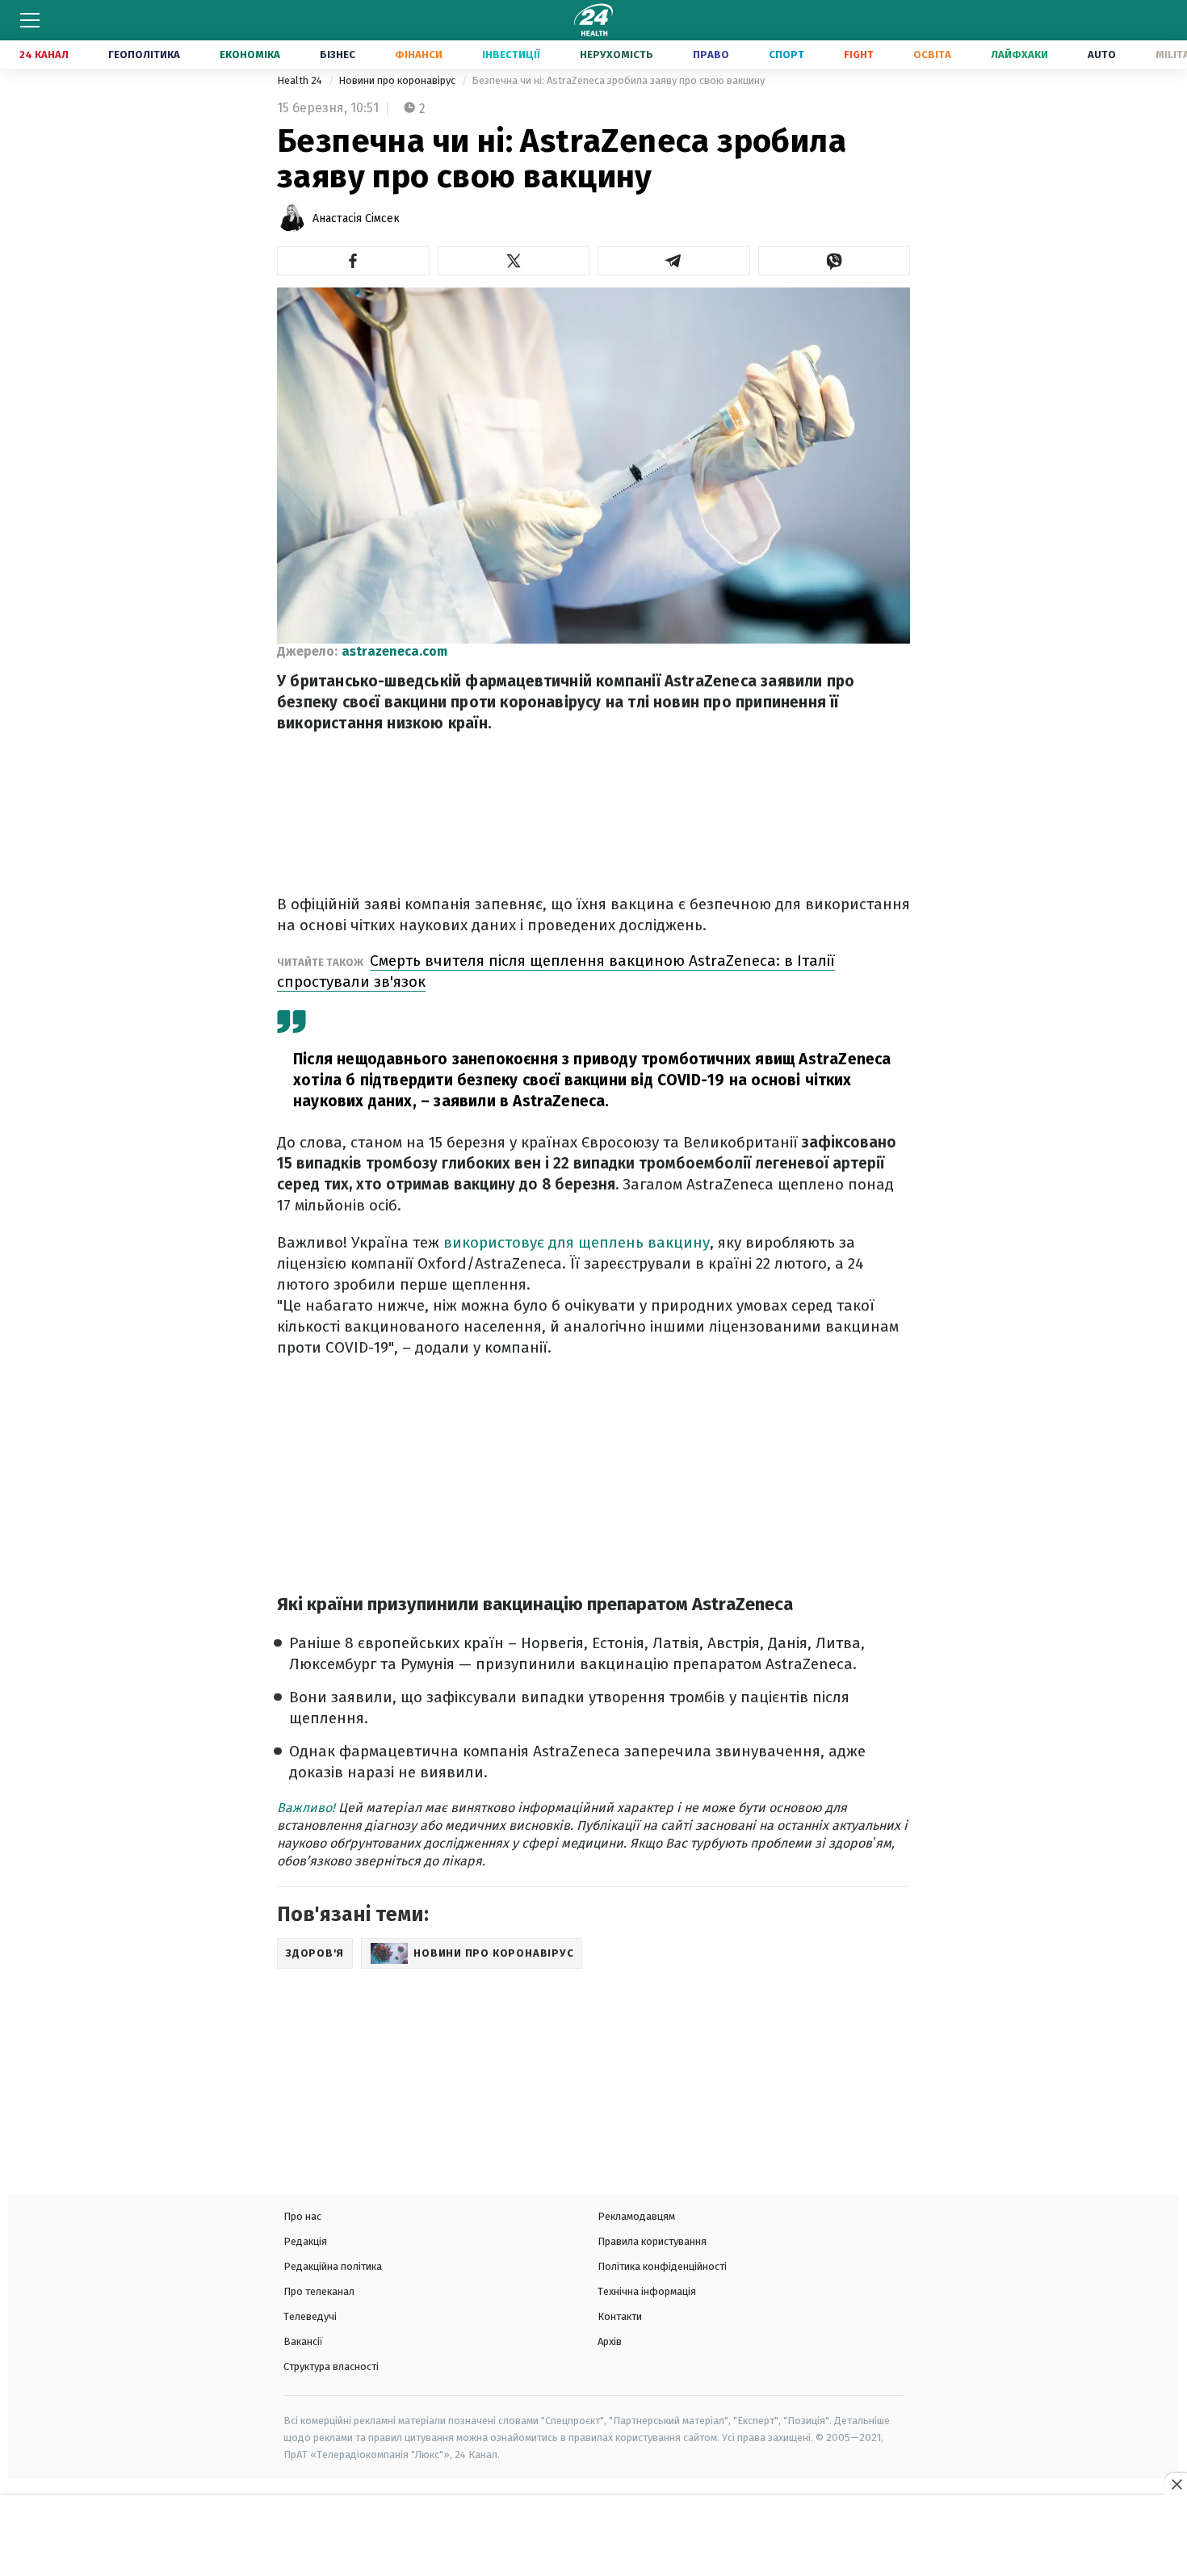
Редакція (305, 2241)
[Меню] (30, 20)
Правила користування (652, 2241)
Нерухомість (617, 55)
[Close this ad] (1176, 2484)
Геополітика (144, 55)
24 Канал (44, 55)
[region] (593, 2537)
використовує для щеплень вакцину (577, 1242)
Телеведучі (310, 2316)
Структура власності (331, 2366)
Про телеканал (319, 2291)
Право (711, 55)
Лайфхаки (1019, 55)
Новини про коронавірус (398, 80)
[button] (353, 261)
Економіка (250, 55)
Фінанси (419, 55)
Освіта (932, 55)
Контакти (620, 2316)
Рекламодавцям (636, 2216)
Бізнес (338, 55)
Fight (859, 55)
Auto (1102, 55)
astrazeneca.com (394, 651)
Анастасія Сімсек (356, 218)
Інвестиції (511, 55)
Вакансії (303, 2341)
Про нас (302, 2216)
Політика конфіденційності (662, 2266)
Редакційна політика (333, 2266)
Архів (610, 2341)
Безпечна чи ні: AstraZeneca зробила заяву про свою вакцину (618, 80)
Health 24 (301, 80)
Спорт (786, 55)
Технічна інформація (647, 2291)
